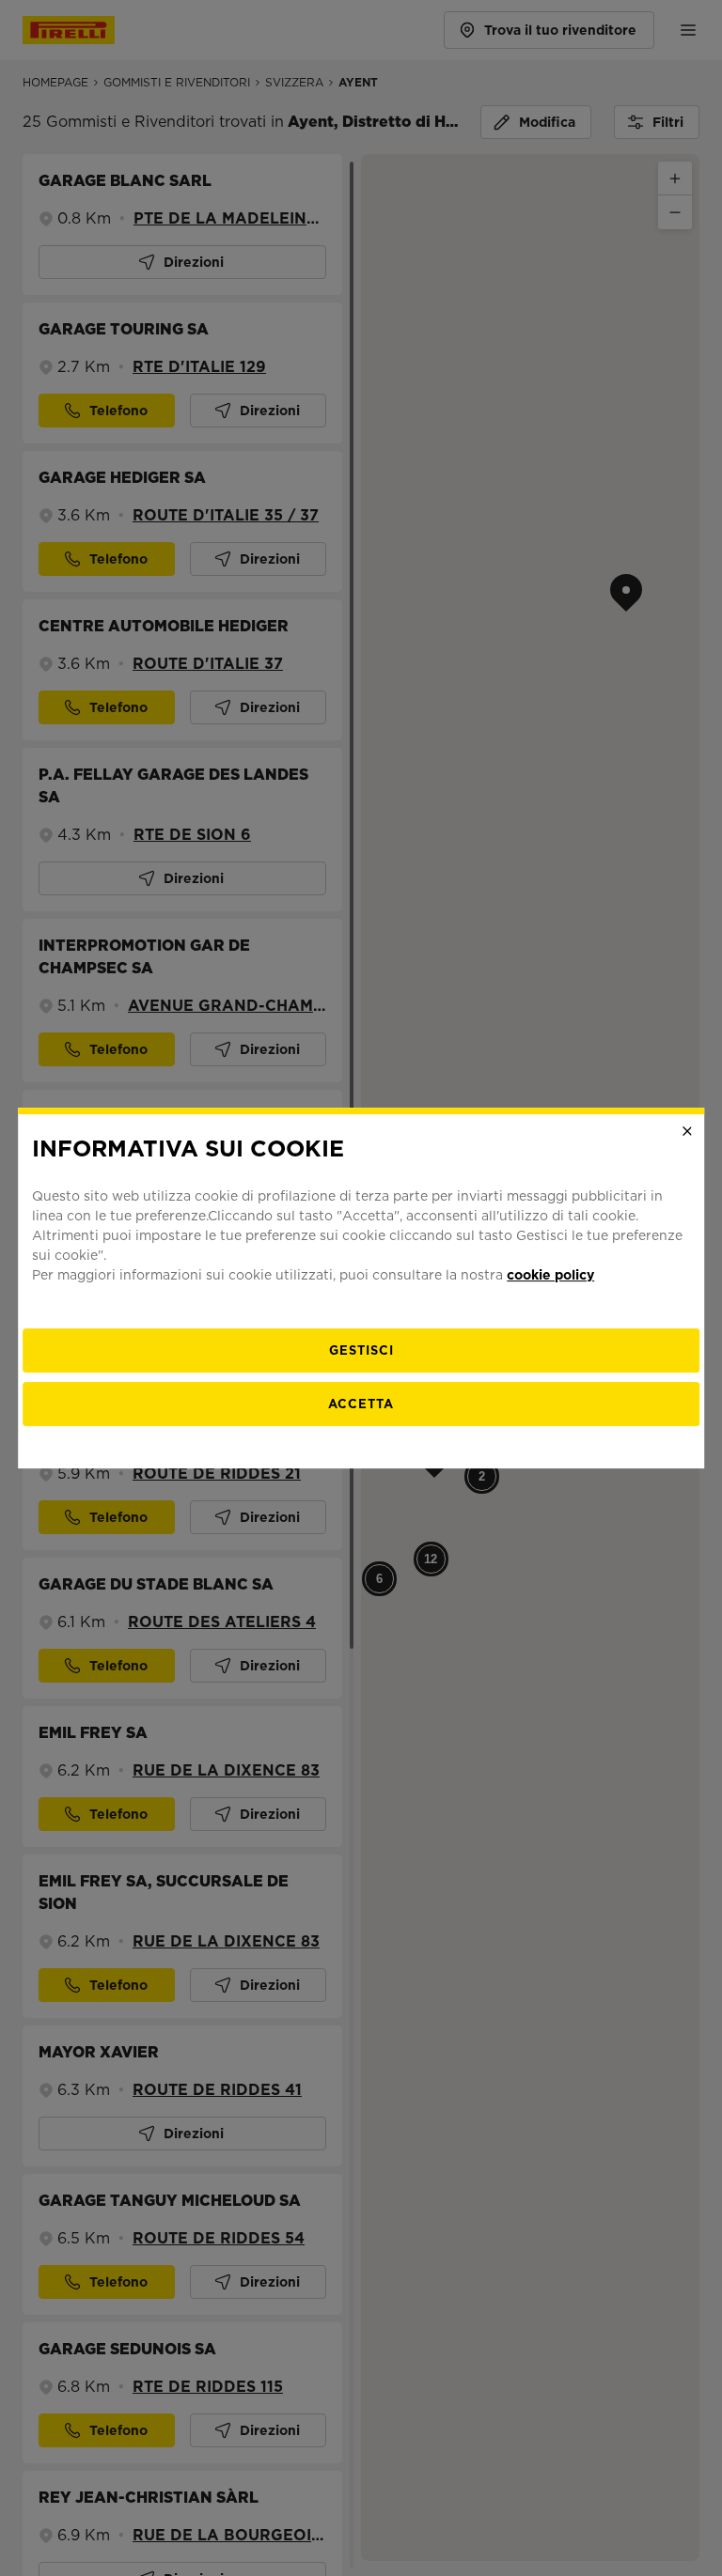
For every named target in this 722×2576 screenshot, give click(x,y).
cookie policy (550, 1275)
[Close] (687, 1131)
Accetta (361, 1404)
